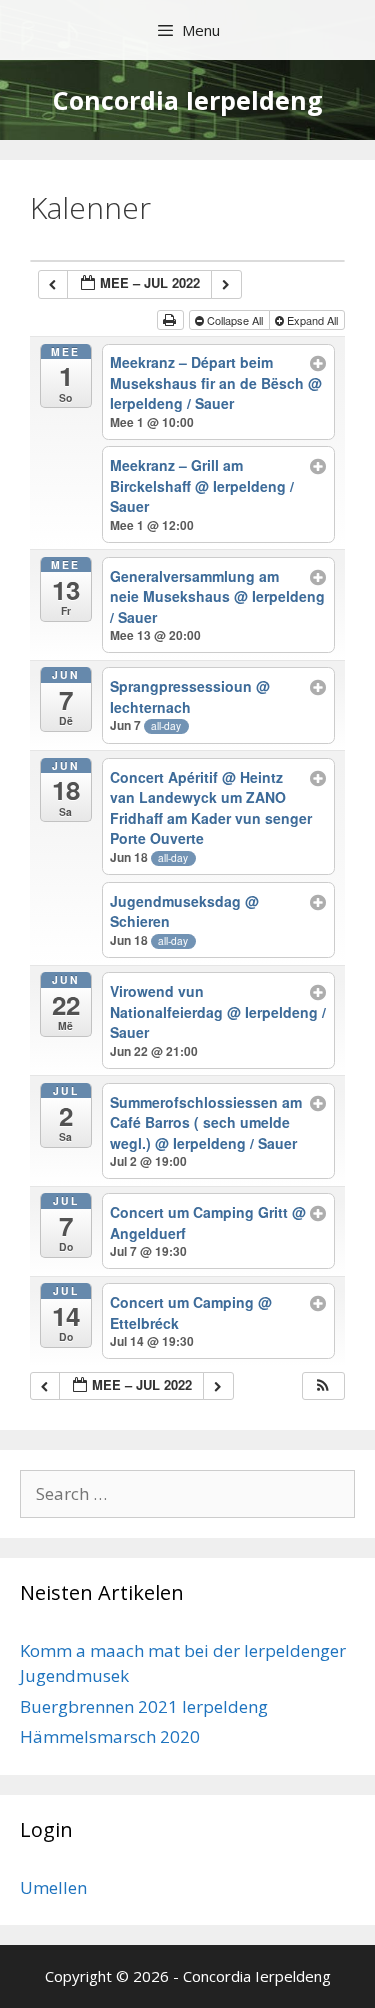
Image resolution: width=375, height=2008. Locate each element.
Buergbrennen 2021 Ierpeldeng (144, 1706)
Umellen (53, 1887)
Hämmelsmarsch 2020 (110, 1736)
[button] (323, 1386)
